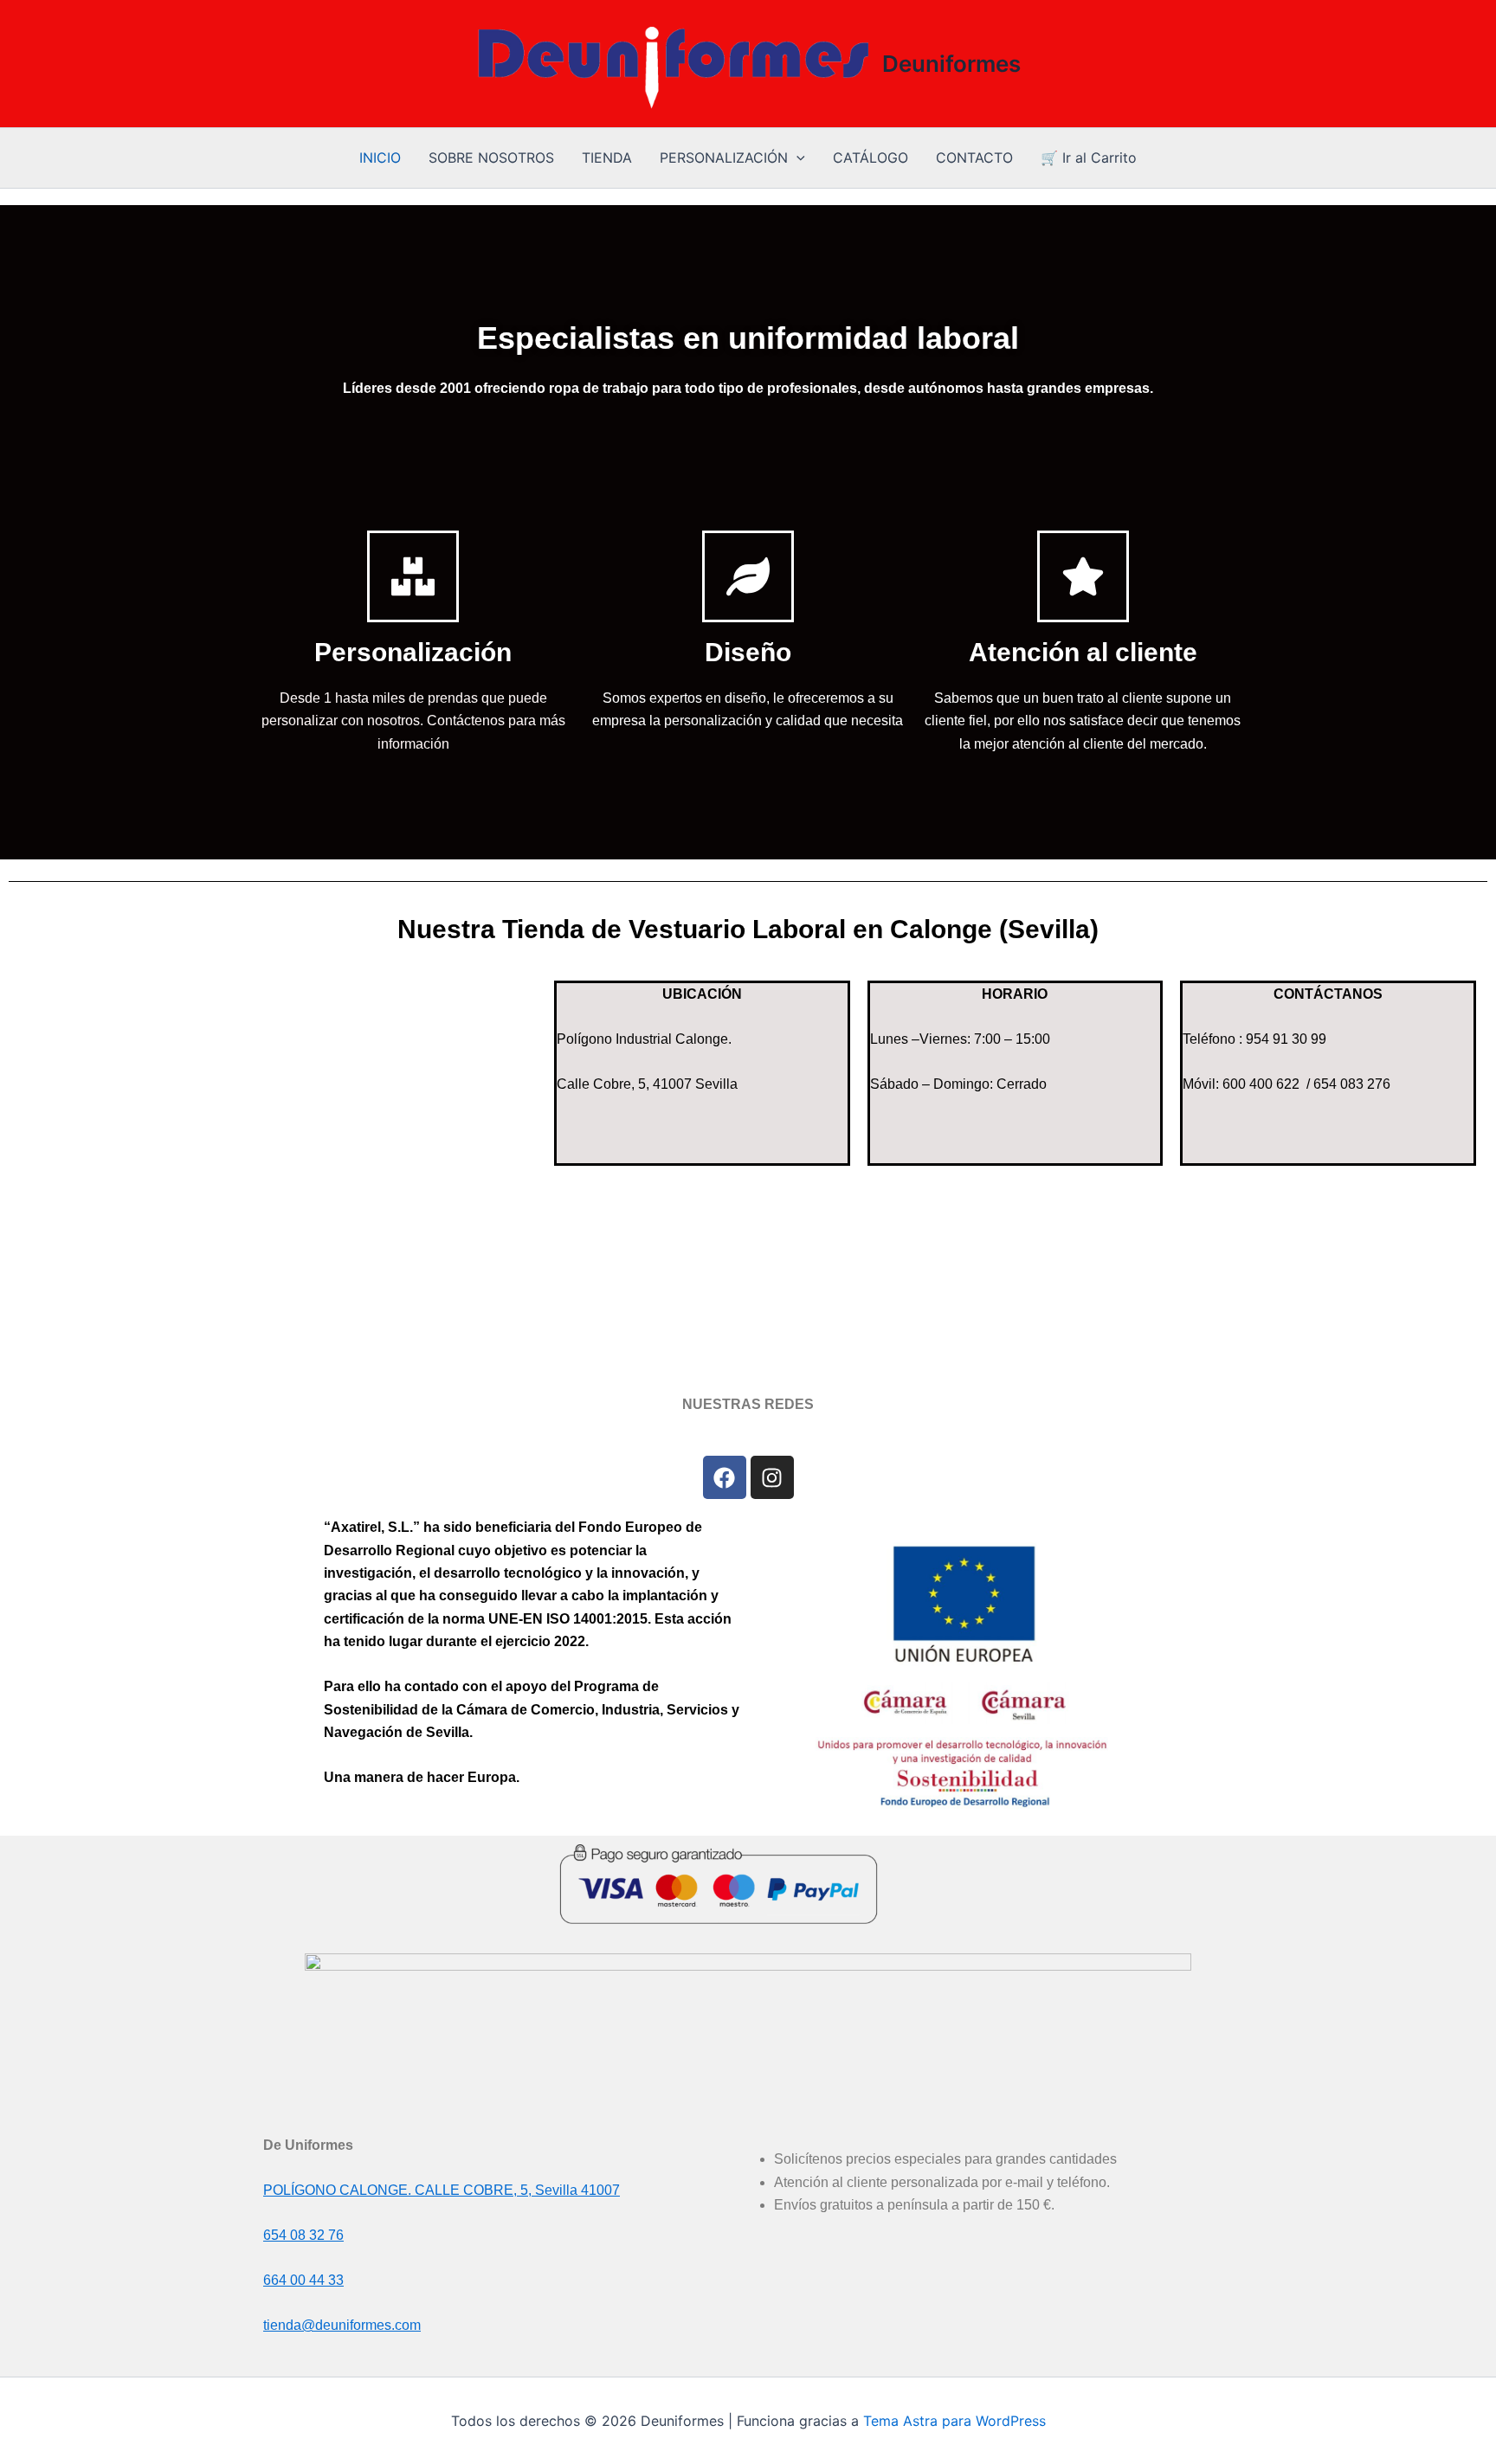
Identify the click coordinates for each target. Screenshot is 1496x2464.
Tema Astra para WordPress (954, 2421)
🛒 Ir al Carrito (1089, 158)
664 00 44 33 (303, 2280)
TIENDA (607, 158)
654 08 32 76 (303, 2235)
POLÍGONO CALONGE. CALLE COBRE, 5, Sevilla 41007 (442, 2190)
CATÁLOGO (871, 158)
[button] (796, 158)
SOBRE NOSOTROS (491, 158)
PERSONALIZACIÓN (724, 158)
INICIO (380, 158)
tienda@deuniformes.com (342, 2325)
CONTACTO (974, 158)
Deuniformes (951, 64)
